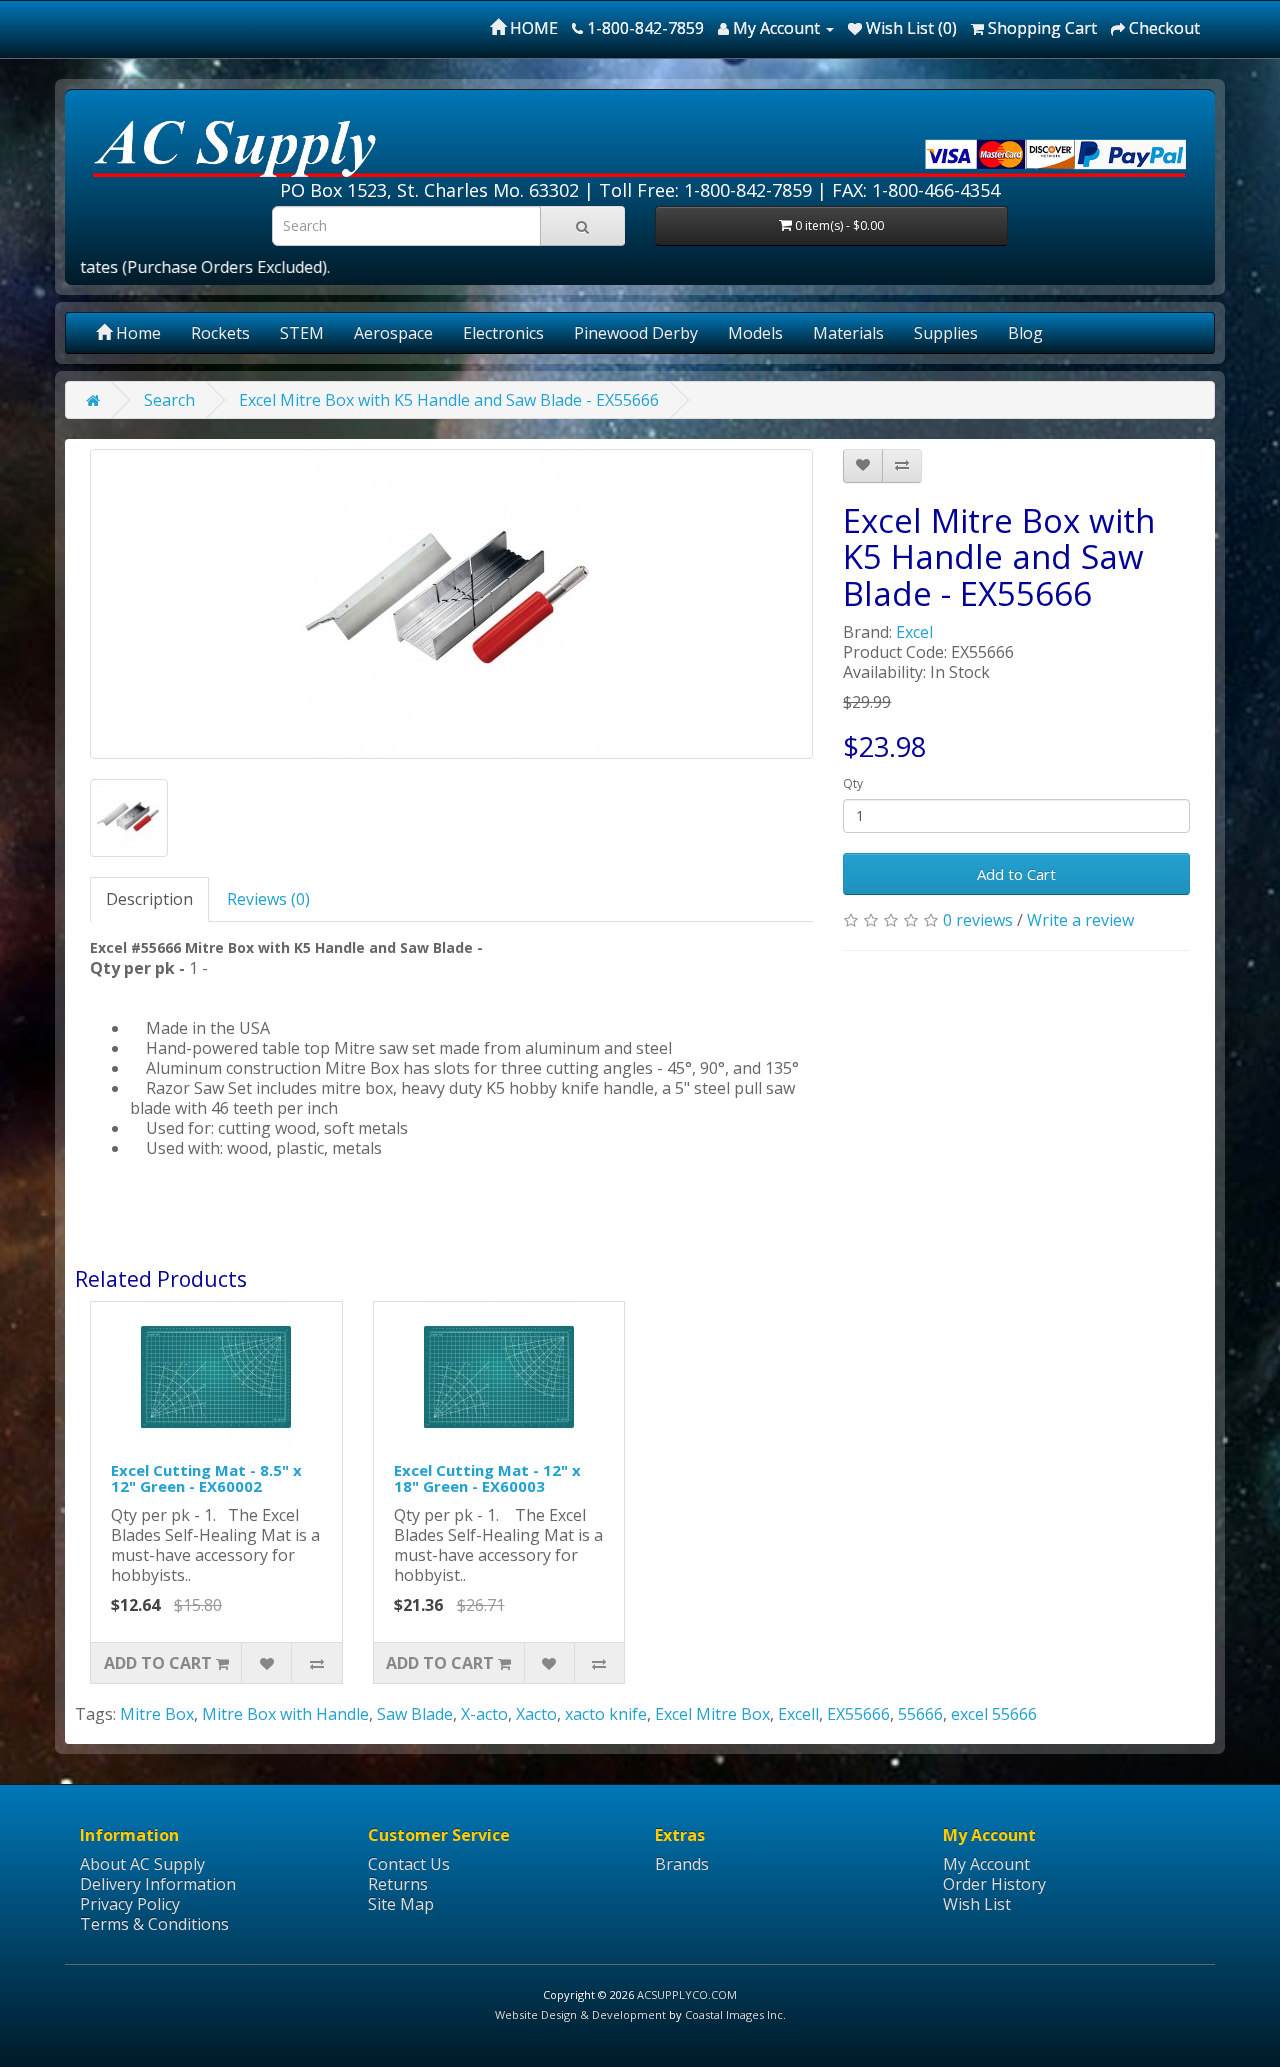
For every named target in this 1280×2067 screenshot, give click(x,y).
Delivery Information (158, 1884)
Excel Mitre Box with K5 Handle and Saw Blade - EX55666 (449, 400)
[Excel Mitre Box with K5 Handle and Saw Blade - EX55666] (451, 604)
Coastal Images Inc (734, 2014)
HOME (532, 28)
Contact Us (409, 1864)
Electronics (503, 333)
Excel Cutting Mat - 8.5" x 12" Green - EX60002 (206, 1478)
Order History (994, 1884)
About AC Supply (142, 1864)
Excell (798, 1714)
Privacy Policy (130, 1904)
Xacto (536, 1714)
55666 (920, 1714)
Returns (398, 1884)
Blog (1025, 333)
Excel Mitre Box (712, 1714)
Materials (848, 333)
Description (149, 899)
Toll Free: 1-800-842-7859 (705, 190)
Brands (682, 1864)
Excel (914, 632)
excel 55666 (994, 1714)
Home (136, 333)
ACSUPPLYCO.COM (687, 1994)
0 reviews (978, 920)
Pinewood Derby (636, 333)
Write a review (1080, 920)
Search (169, 400)
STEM (302, 333)
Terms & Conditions (154, 1924)
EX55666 (858, 1714)
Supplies (946, 333)
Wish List (977, 1904)
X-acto (484, 1714)
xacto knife (606, 1714)
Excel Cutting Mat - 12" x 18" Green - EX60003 (487, 1478)
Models (755, 333)
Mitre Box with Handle (285, 1714)
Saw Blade (415, 1714)
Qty (853, 783)
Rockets (220, 333)
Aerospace (393, 333)
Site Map (401, 1904)
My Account (986, 1864)
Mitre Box (157, 1714)
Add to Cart (1016, 874)
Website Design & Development (580, 2014)
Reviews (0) (268, 899)
